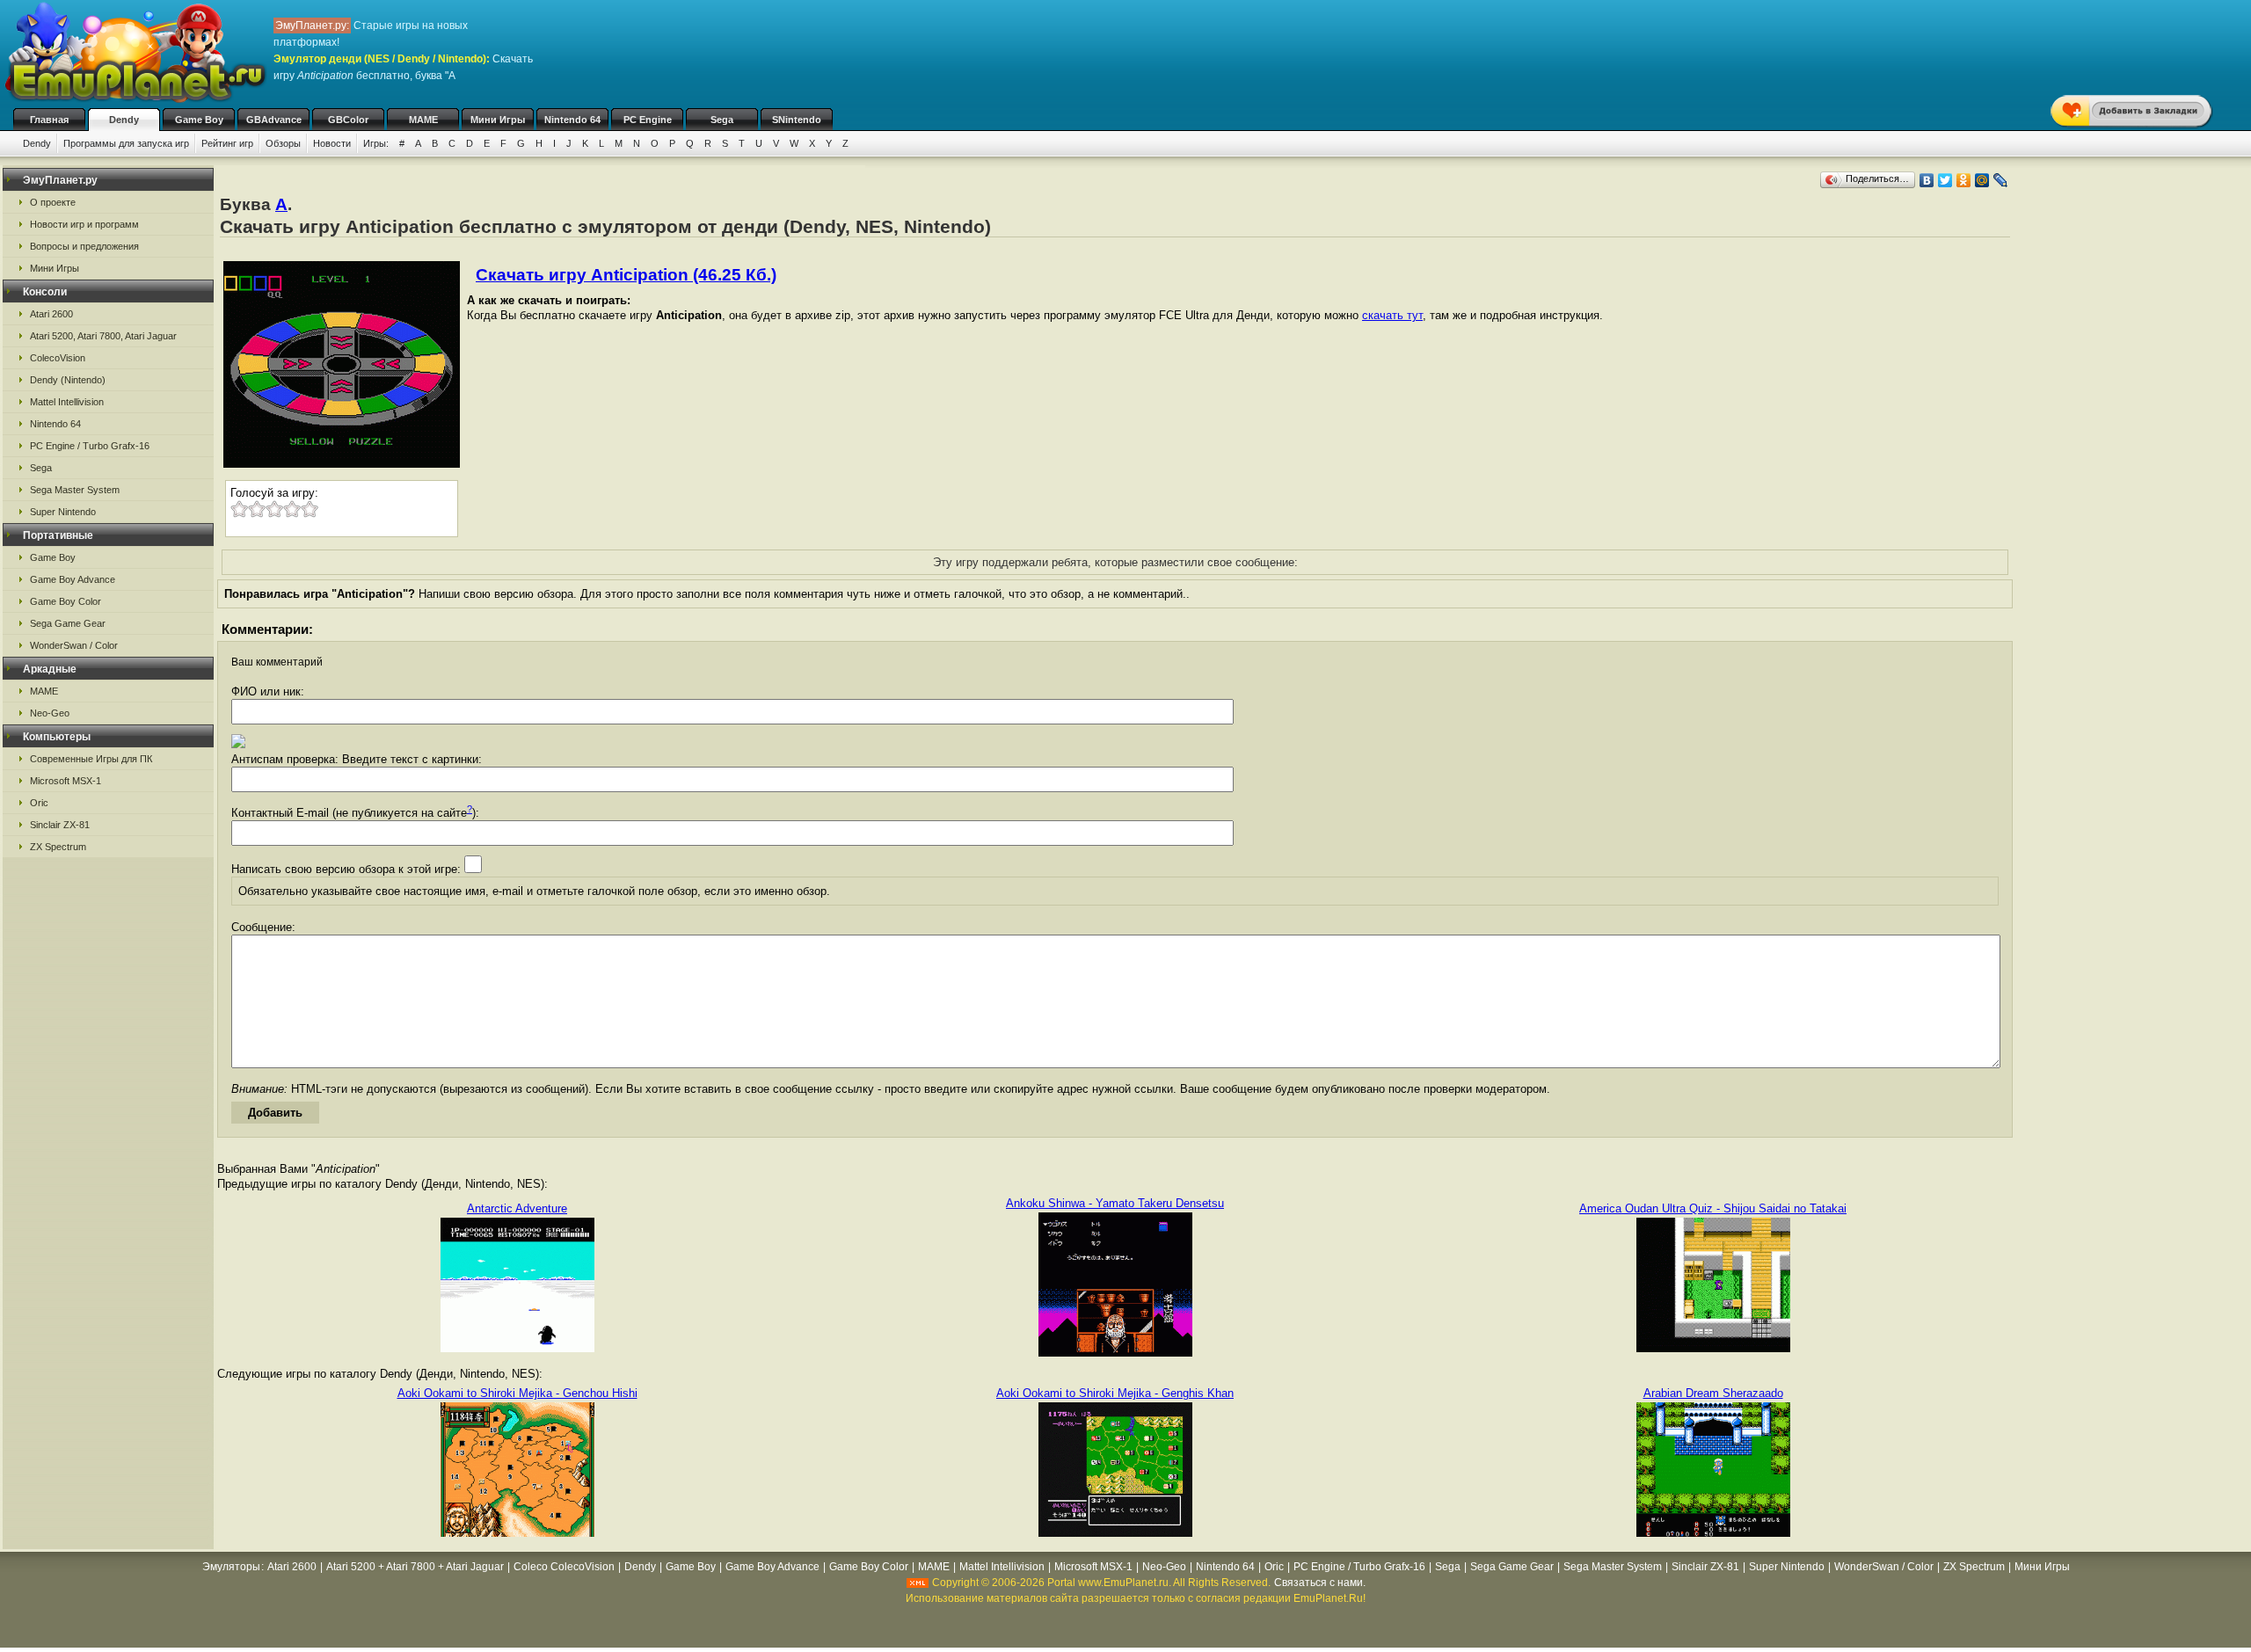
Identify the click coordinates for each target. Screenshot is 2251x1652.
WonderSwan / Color (74, 645)
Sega (722, 120)
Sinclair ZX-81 (60, 825)
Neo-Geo (50, 713)
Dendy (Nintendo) (68, 380)
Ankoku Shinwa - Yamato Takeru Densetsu (1115, 1203)
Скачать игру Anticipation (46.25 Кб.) (626, 275)
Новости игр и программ (84, 224)
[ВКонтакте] (1927, 180)
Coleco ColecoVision (564, 1567)
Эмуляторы (231, 1567)
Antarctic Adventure (517, 1208)
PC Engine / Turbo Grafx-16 (90, 446)
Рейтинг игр (227, 143)
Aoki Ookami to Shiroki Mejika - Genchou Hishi (517, 1393)
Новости (332, 143)
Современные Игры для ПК (91, 759)
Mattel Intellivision (67, 402)
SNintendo (797, 120)
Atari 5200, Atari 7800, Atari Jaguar (103, 336)
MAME (423, 120)
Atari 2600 (51, 314)
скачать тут (1392, 315)
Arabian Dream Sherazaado (1713, 1393)
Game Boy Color (66, 601)
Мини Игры (498, 120)
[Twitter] (1945, 180)
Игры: (376, 143)
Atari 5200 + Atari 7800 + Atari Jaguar (415, 1567)
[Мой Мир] (1982, 180)
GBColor (348, 120)
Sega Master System (75, 490)
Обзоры (283, 143)
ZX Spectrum (58, 847)
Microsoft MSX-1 (66, 781)
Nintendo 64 (572, 120)
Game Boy (199, 120)
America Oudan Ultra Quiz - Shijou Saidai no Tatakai (1713, 1208)
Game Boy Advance (73, 579)
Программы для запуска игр (126, 143)
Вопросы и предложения (84, 246)
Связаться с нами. (1320, 1583)
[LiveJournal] (2001, 180)
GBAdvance (274, 120)
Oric (39, 803)
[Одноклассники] (1964, 180)
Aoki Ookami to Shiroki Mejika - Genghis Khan (1115, 1393)
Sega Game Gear (68, 623)
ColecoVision (58, 358)
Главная (49, 120)
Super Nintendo (63, 512)
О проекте (53, 202)
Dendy (124, 120)
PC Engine (648, 120)
